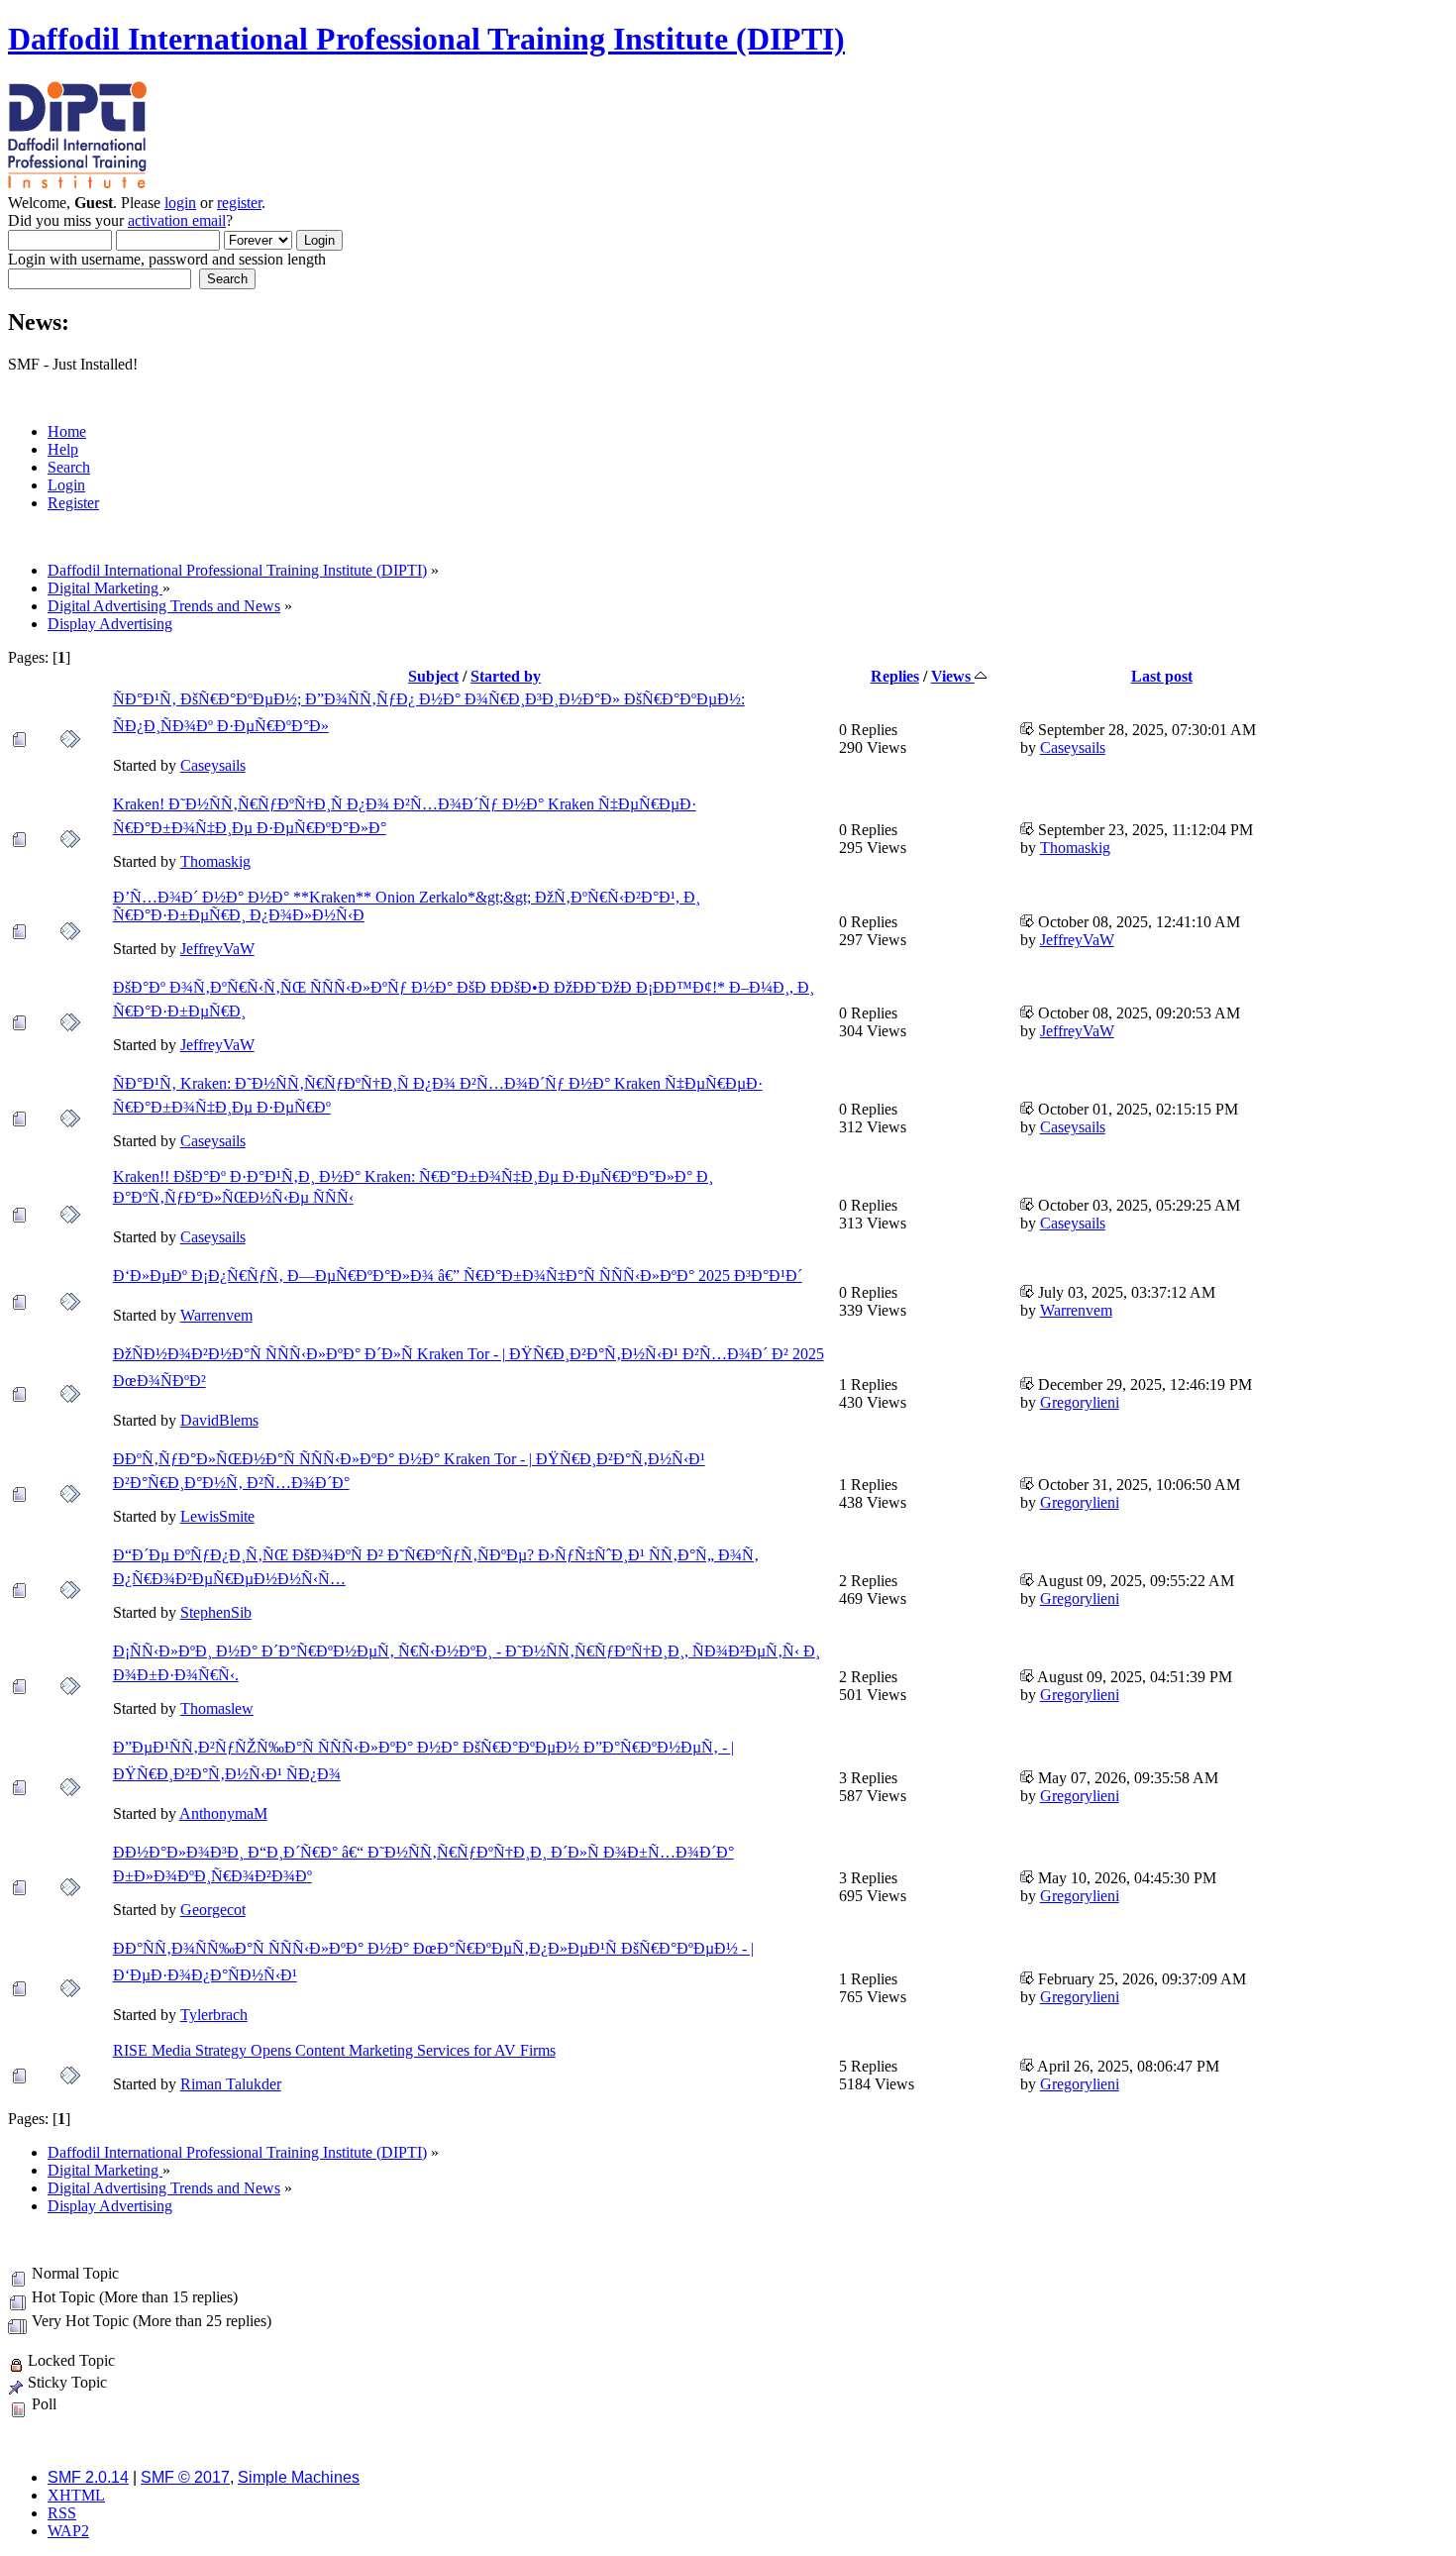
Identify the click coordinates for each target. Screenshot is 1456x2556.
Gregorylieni (1080, 1402)
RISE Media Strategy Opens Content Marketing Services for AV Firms (334, 2050)
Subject (433, 676)
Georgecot (213, 1910)
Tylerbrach (214, 2015)
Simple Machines (299, 2477)
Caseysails (213, 765)
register (239, 203)
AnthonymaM (223, 1813)
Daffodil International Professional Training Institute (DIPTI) (426, 39)
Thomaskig (215, 861)
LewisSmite (217, 1516)
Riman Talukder (231, 2084)
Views (953, 676)
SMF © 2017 (185, 2477)
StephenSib (216, 1612)
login (180, 203)
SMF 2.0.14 (88, 2477)
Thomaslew (217, 1708)
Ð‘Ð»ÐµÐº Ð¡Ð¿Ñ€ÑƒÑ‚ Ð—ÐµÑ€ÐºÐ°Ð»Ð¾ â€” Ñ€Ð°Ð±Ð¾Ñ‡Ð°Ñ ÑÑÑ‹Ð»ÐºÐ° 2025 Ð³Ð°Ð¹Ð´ (458, 1276)
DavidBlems (219, 1420)
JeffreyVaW (217, 949)
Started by (506, 676)
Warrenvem (216, 1315)
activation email (177, 220)
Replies (895, 676)
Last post (1162, 676)
